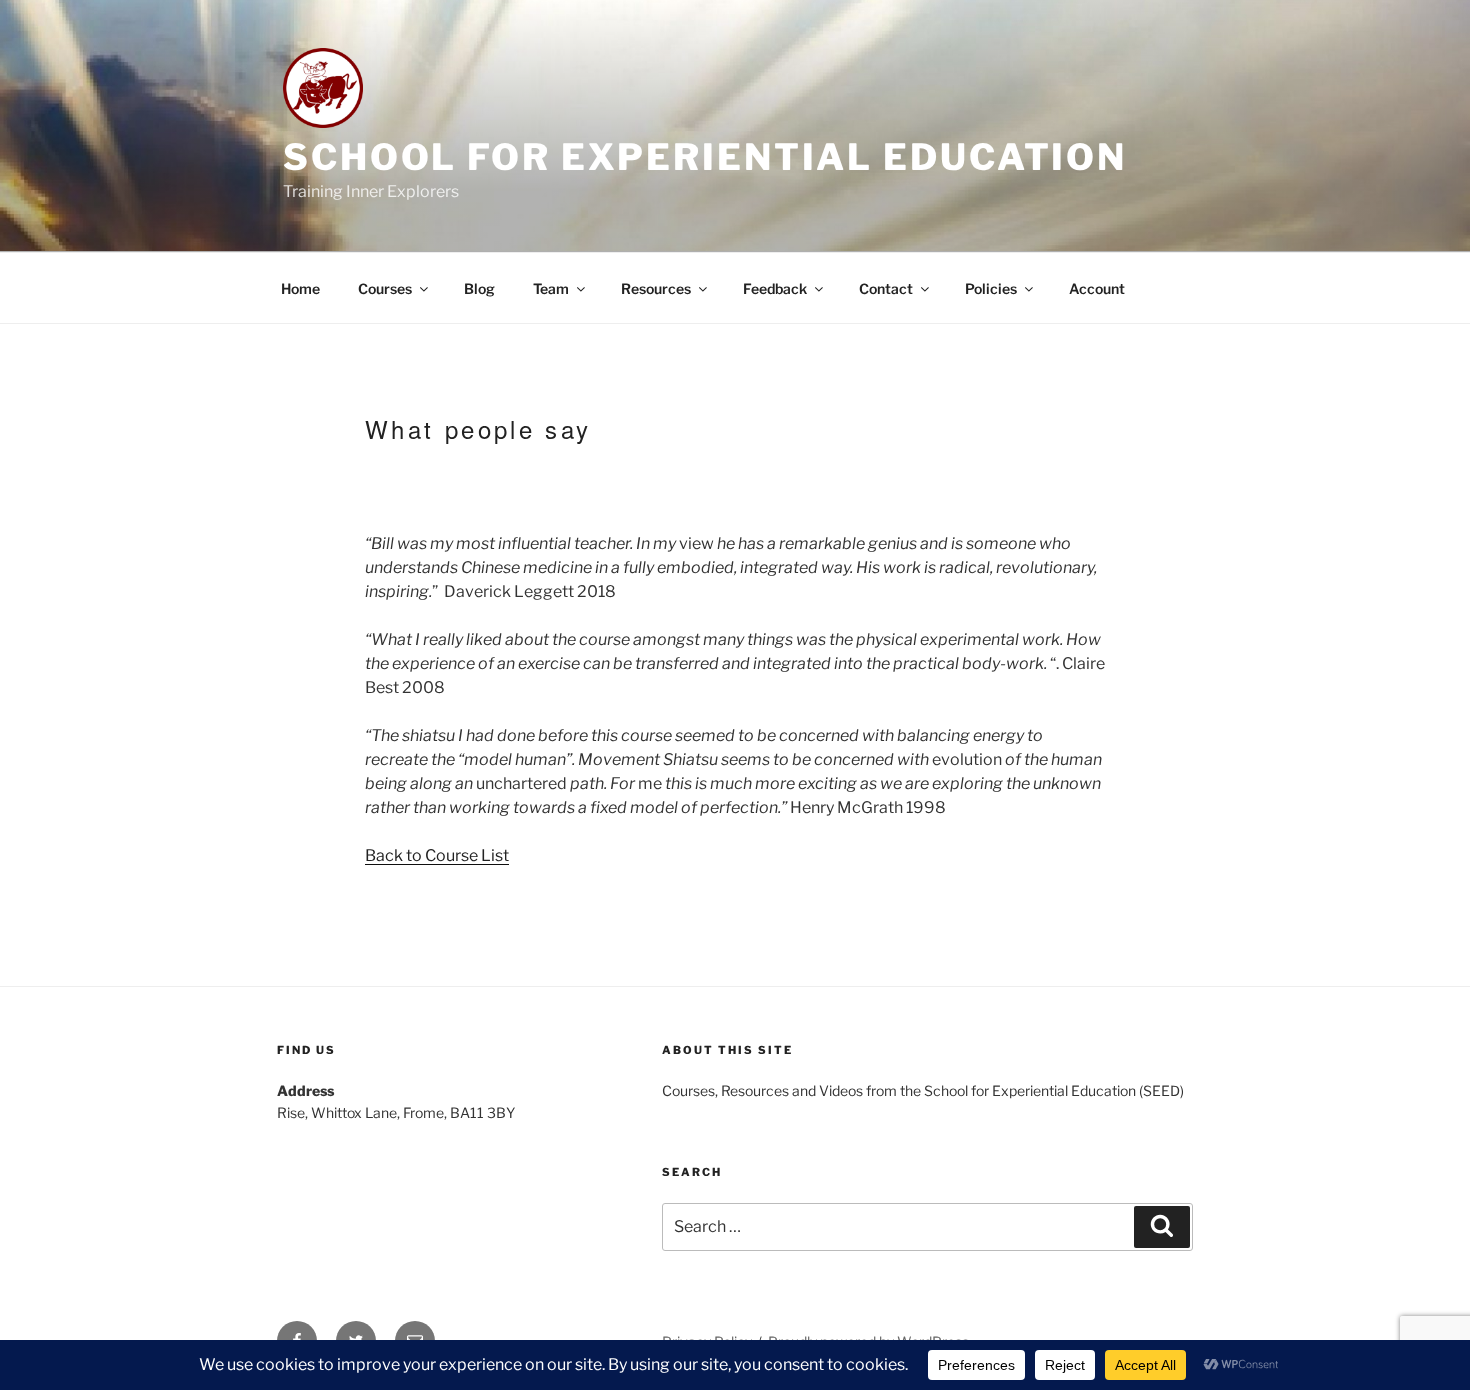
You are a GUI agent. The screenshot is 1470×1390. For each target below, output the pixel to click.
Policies (991, 288)
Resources (656, 288)
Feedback (775, 288)
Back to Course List (437, 855)
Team (551, 288)
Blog (479, 288)
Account (1097, 288)
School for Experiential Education (705, 157)
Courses (385, 288)
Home (300, 288)
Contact (886, 288)
